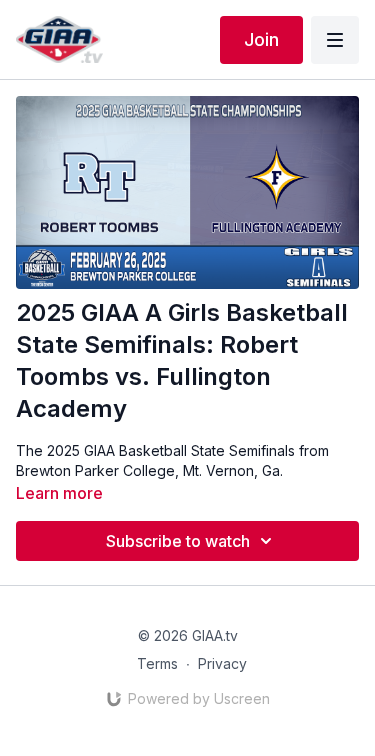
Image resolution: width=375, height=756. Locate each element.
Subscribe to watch (178, 541)
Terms (157, 663)
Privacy (222, 663)
